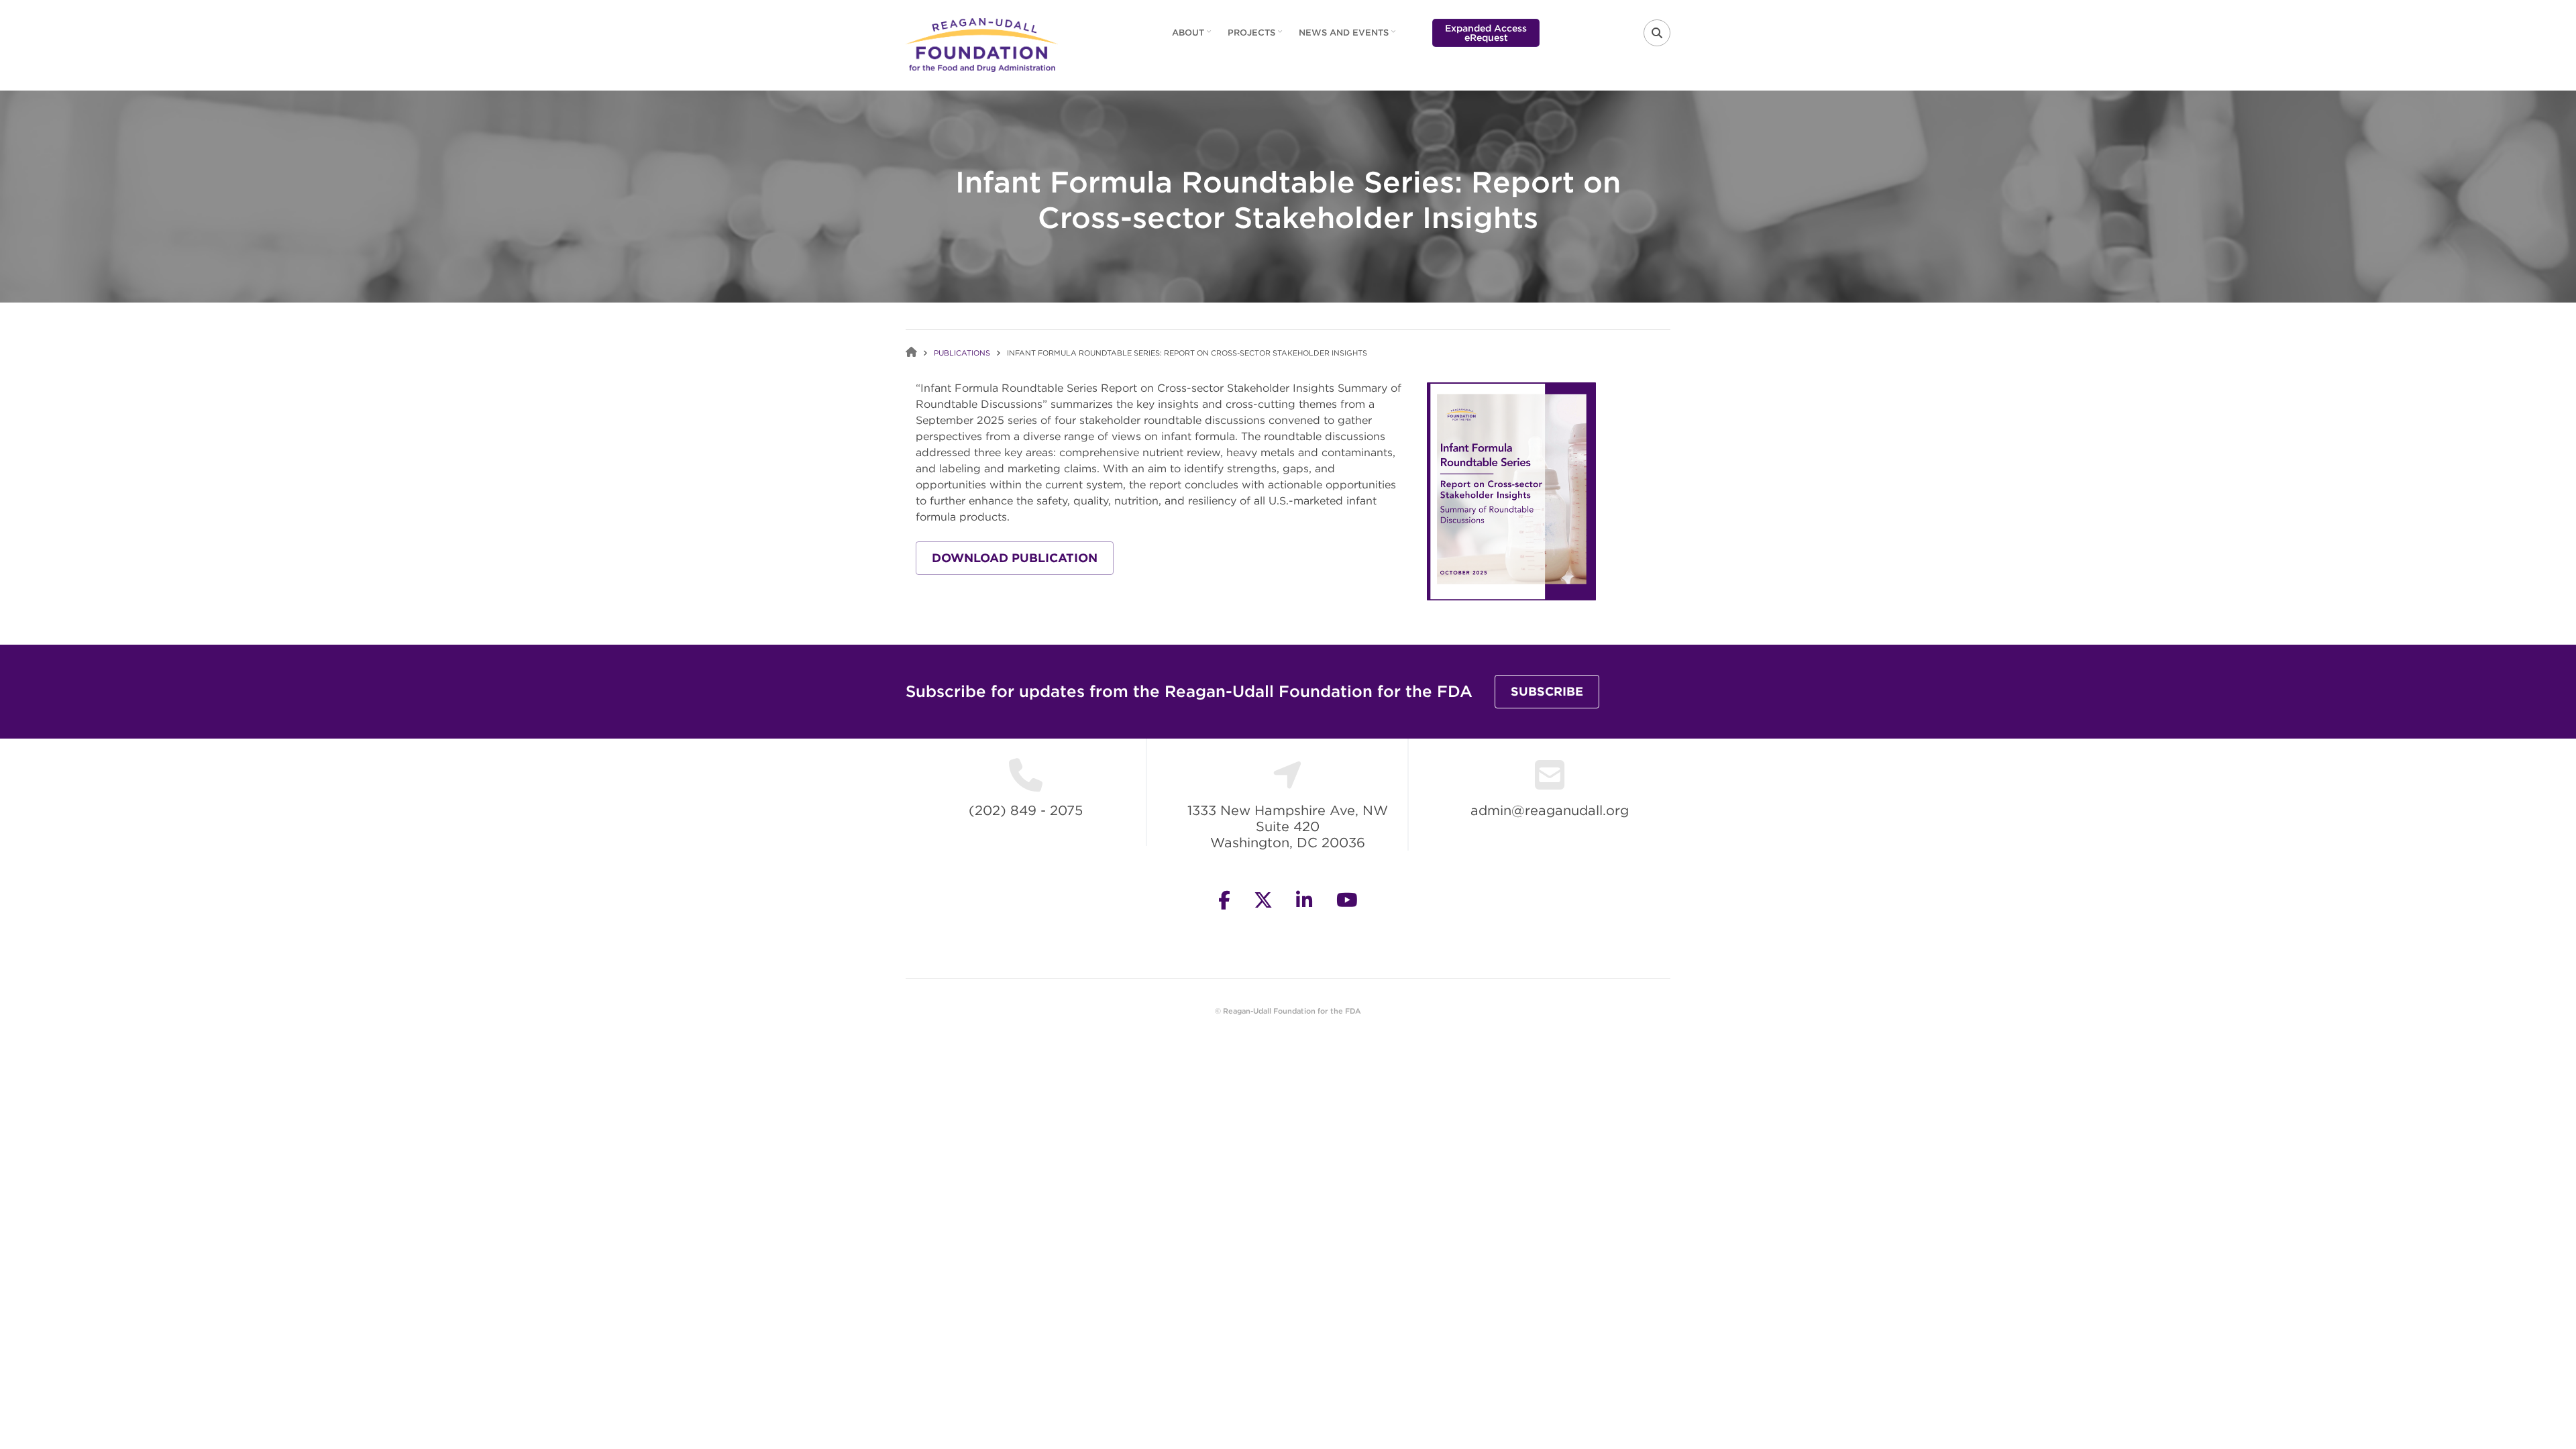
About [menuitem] (1193, 37)
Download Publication (1015, 558)
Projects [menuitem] (1256, 37)
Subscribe (1547, 691)
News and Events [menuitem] (1349, 37)
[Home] (982, 44)
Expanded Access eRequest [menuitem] (1486, 33)
